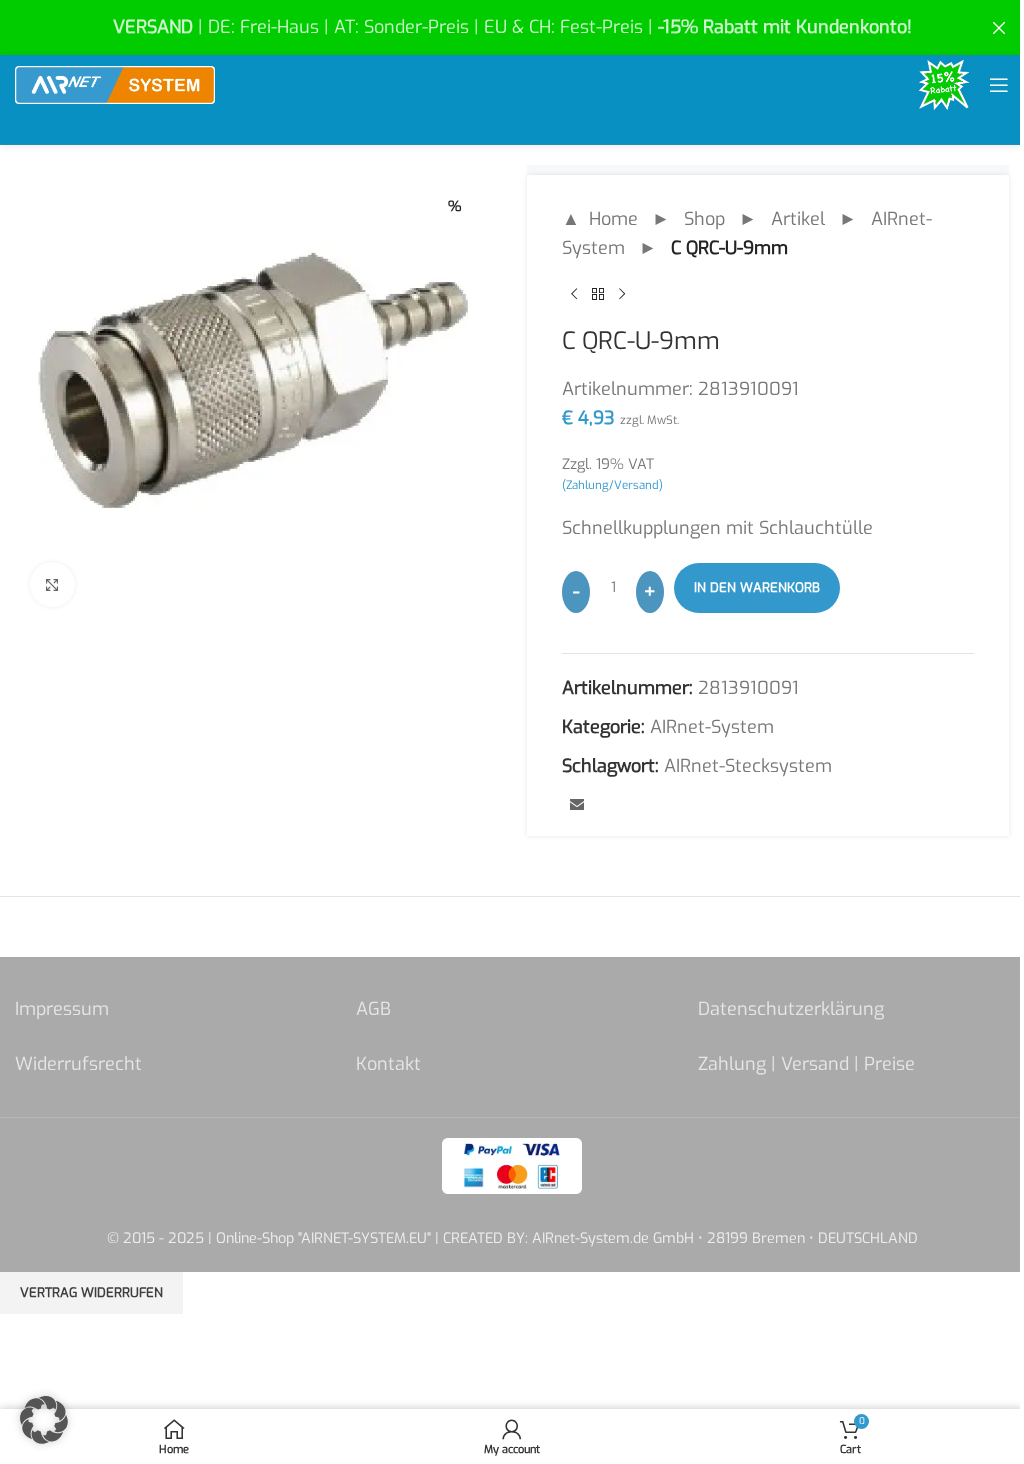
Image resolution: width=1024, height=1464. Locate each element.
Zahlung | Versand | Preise (806, 1064)
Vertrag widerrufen (91, 1292)
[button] (44, 1420)
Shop (704, 219)
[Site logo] (115, 84)
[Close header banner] (999, 27)
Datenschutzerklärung (791, 1009)
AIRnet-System (712, 727)
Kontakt (388, 1064)
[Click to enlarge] (52, 584)
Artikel (798, 219)
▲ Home (600, 219)
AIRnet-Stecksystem (748, 766)
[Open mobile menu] (999, 85)
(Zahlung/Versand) (612, 485)
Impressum (62, 1009)
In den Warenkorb (757, 587)
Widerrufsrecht (78, 1064)
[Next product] (622, 295)
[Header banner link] (512, 27)
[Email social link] (577, 806)
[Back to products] (598, 295)
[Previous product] (574, 295)
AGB (373, 1009)
